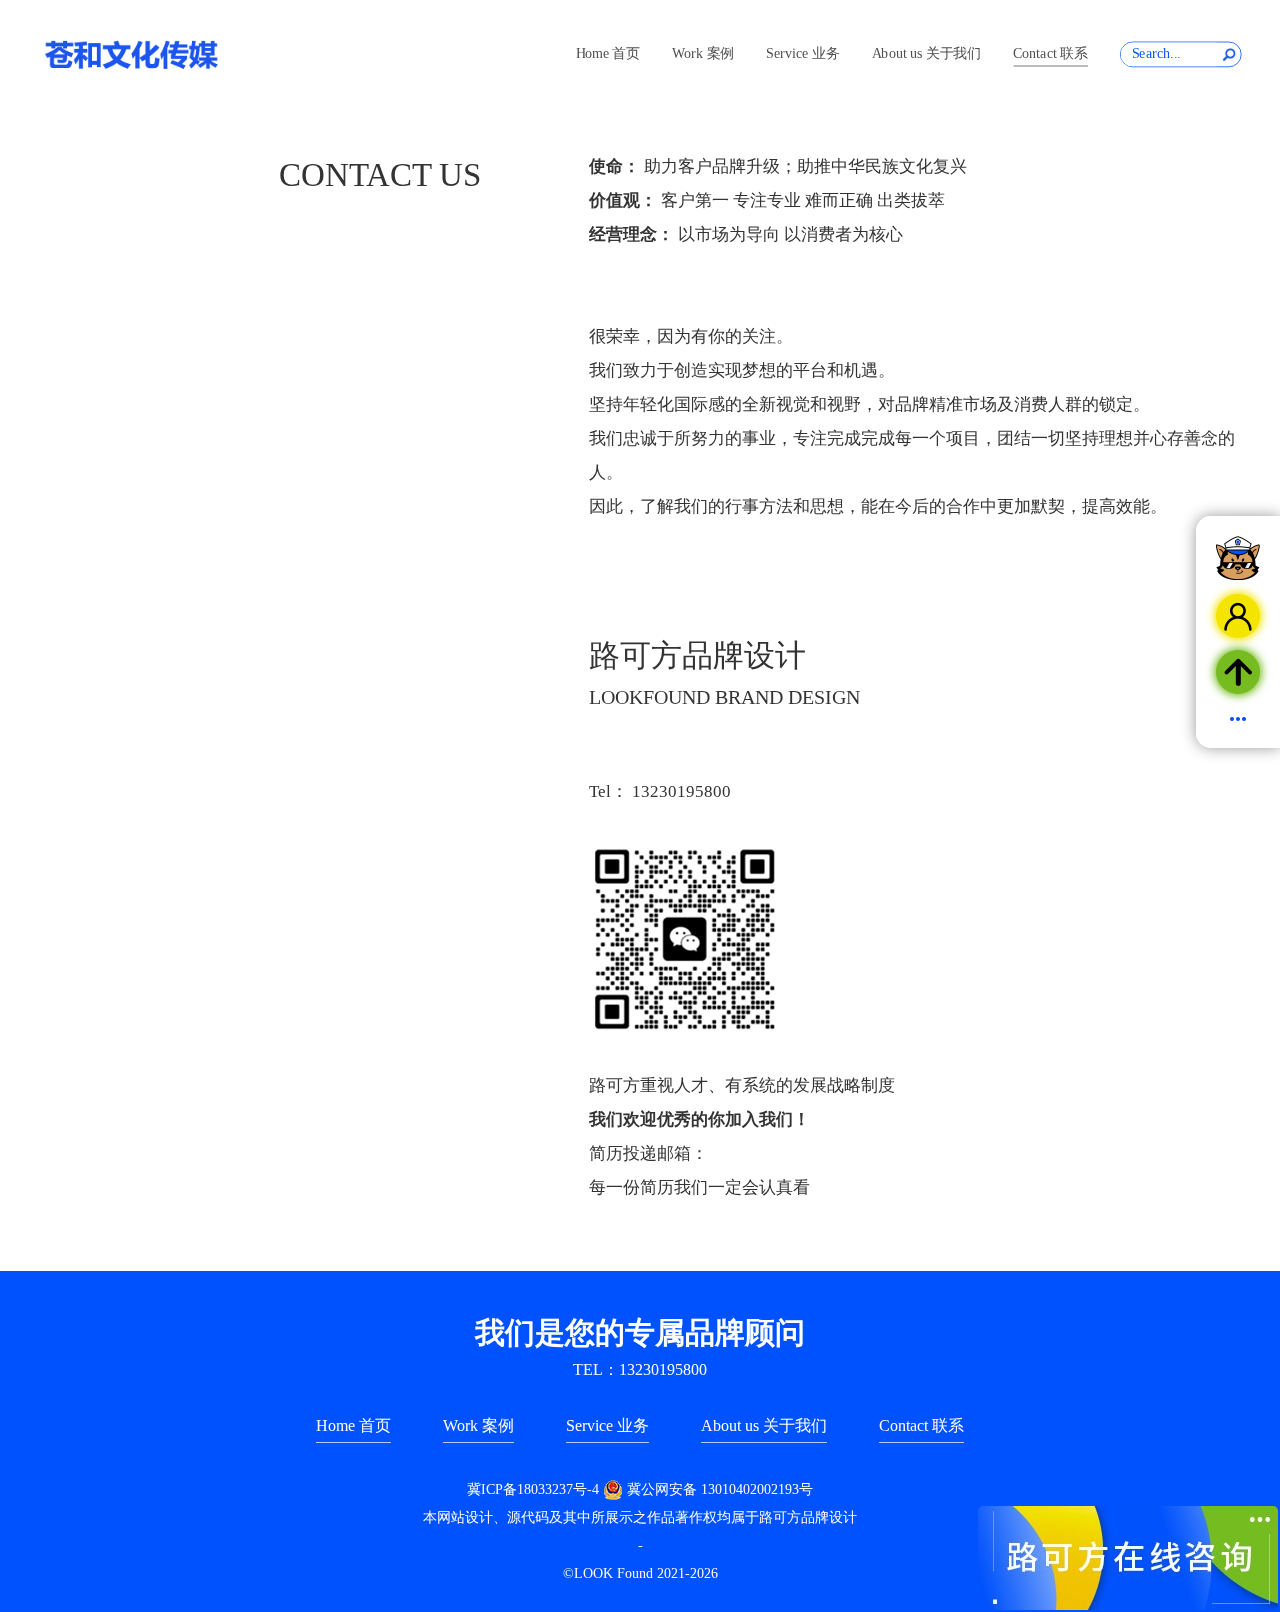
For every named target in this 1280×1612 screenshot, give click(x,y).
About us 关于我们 (926, 53)
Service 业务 (802, 53)
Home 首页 (608, 53)
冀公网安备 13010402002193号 (720, 1489)
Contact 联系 (1050, 53)
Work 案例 (703, 53)
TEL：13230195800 (640, 1369)
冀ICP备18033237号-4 (533, 1489)
